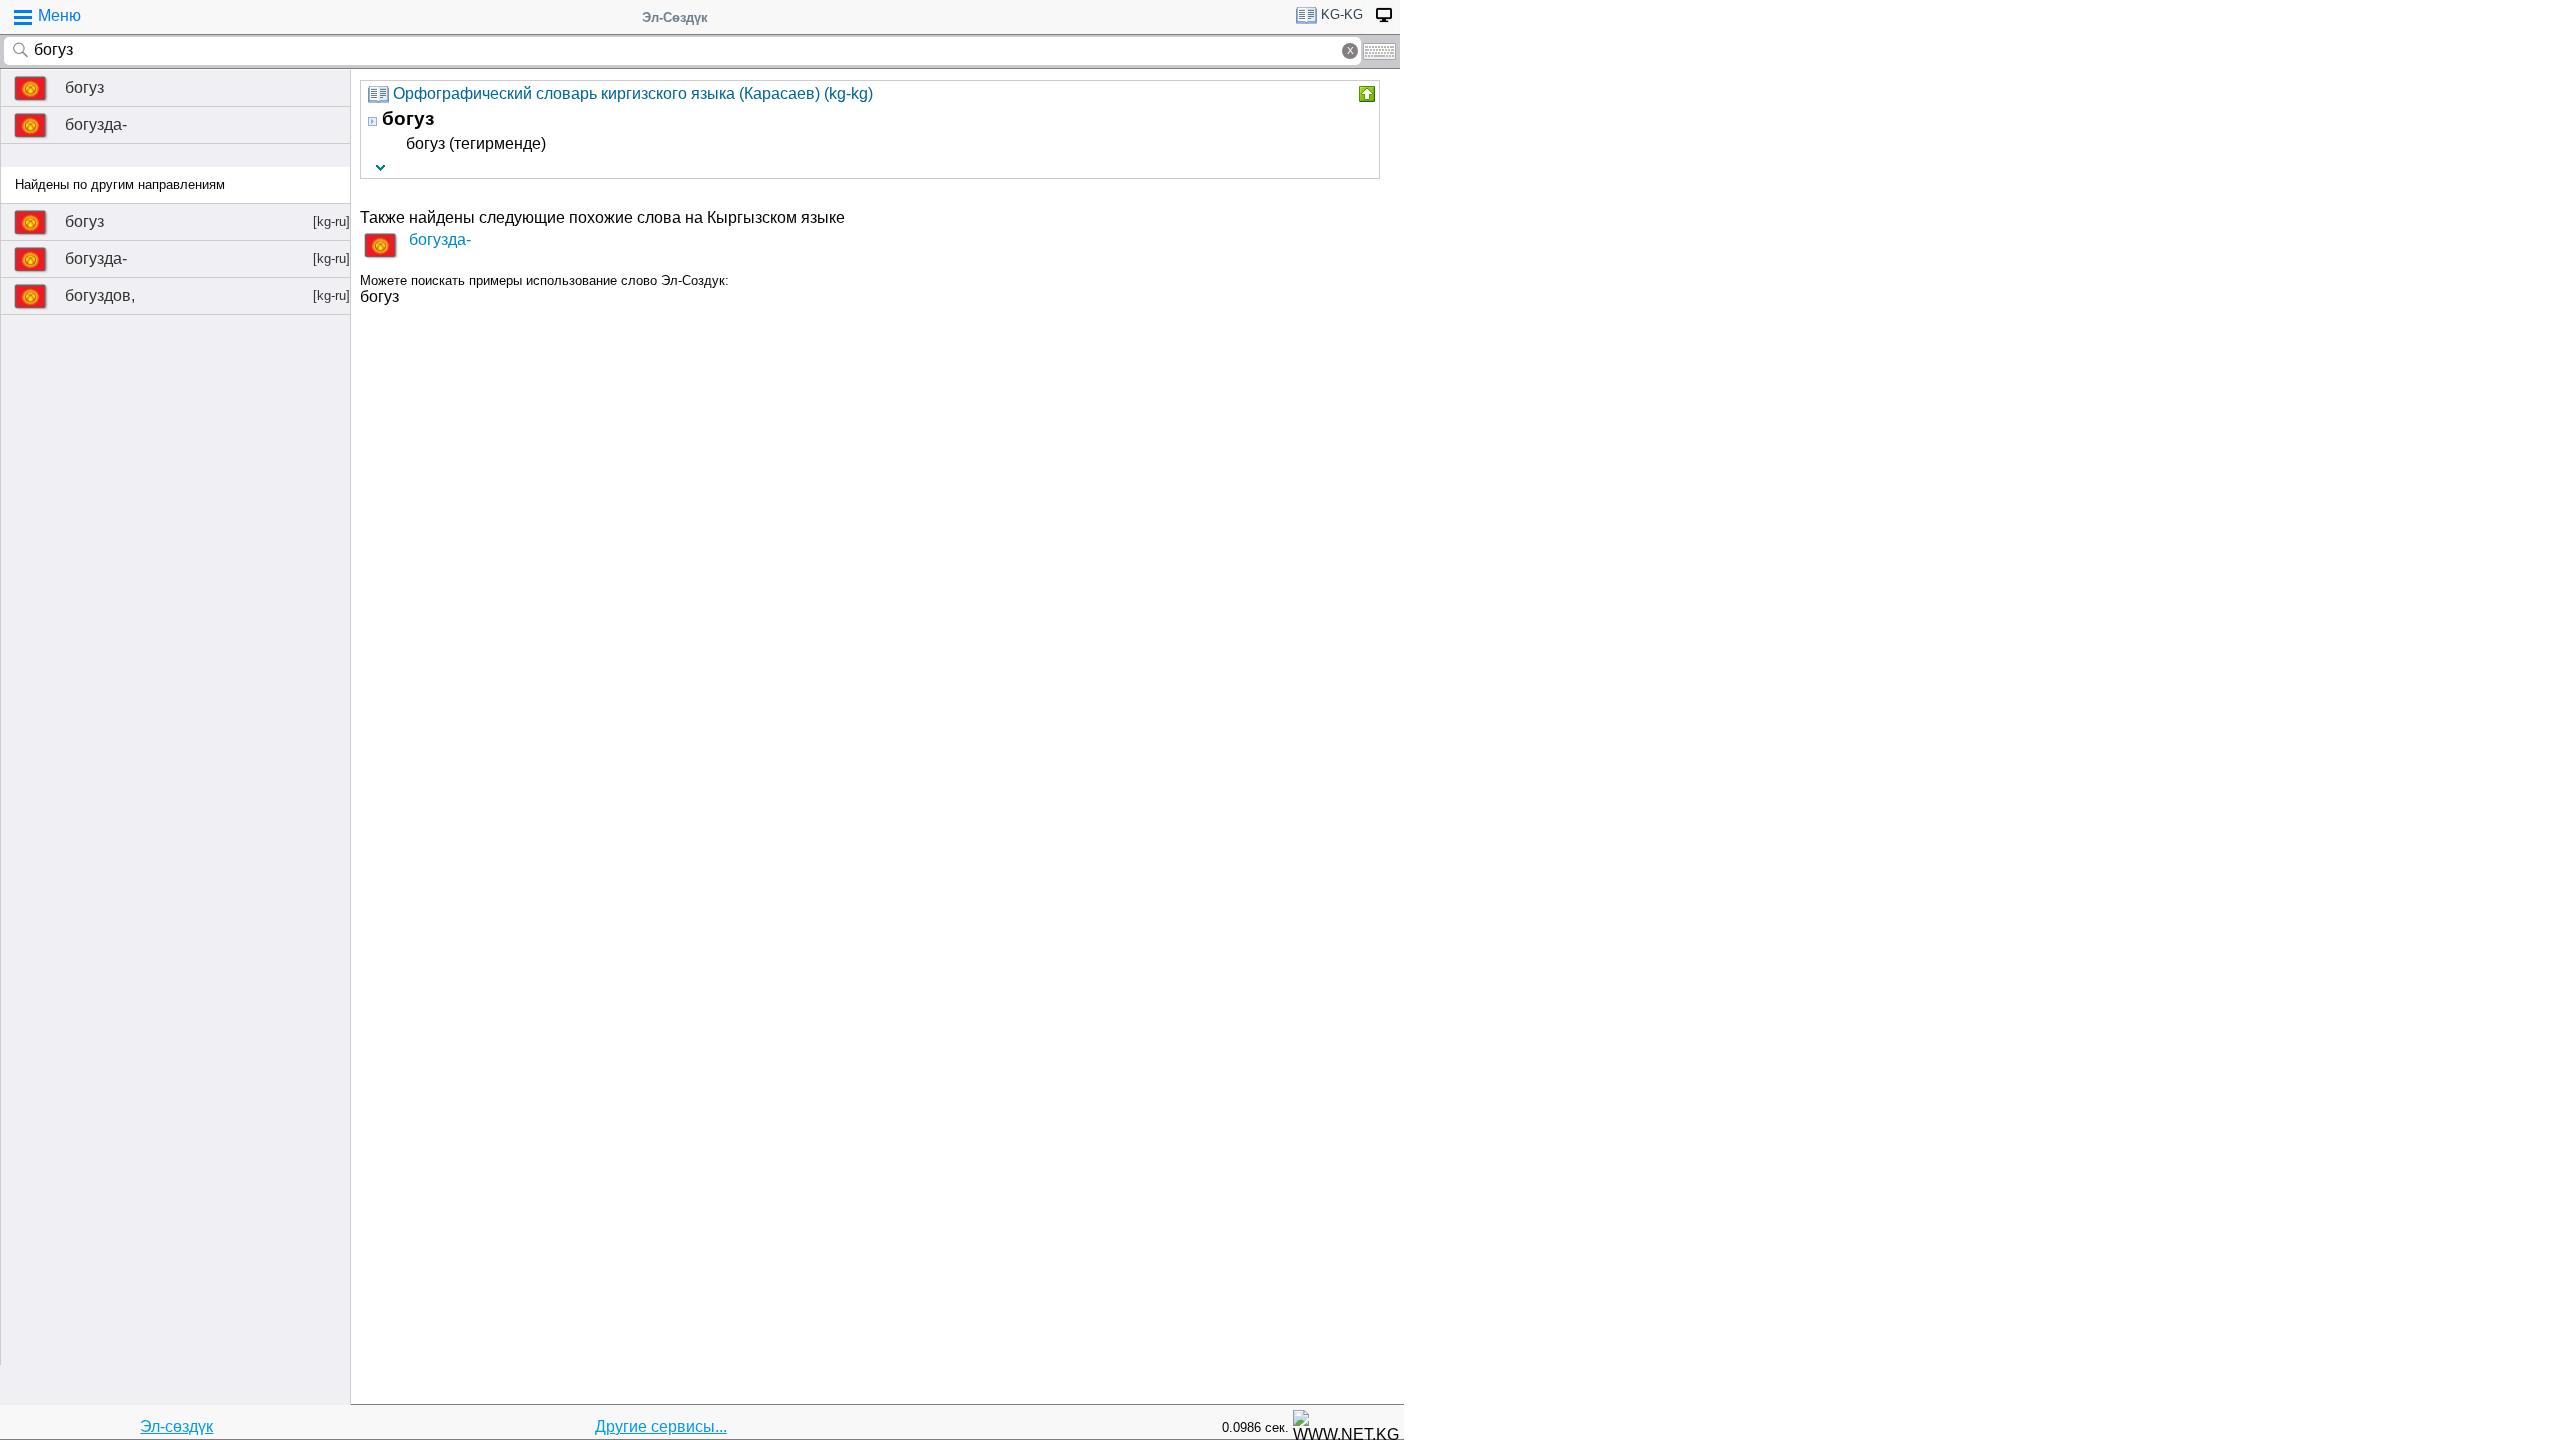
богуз (84, 87)
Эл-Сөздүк (675, 17)
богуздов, (207, 295)
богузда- (96, 124)
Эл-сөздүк (176, 1426)
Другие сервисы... (661, 1426)
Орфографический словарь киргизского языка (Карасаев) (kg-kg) (633, 93)
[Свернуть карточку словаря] (1365, 94)
